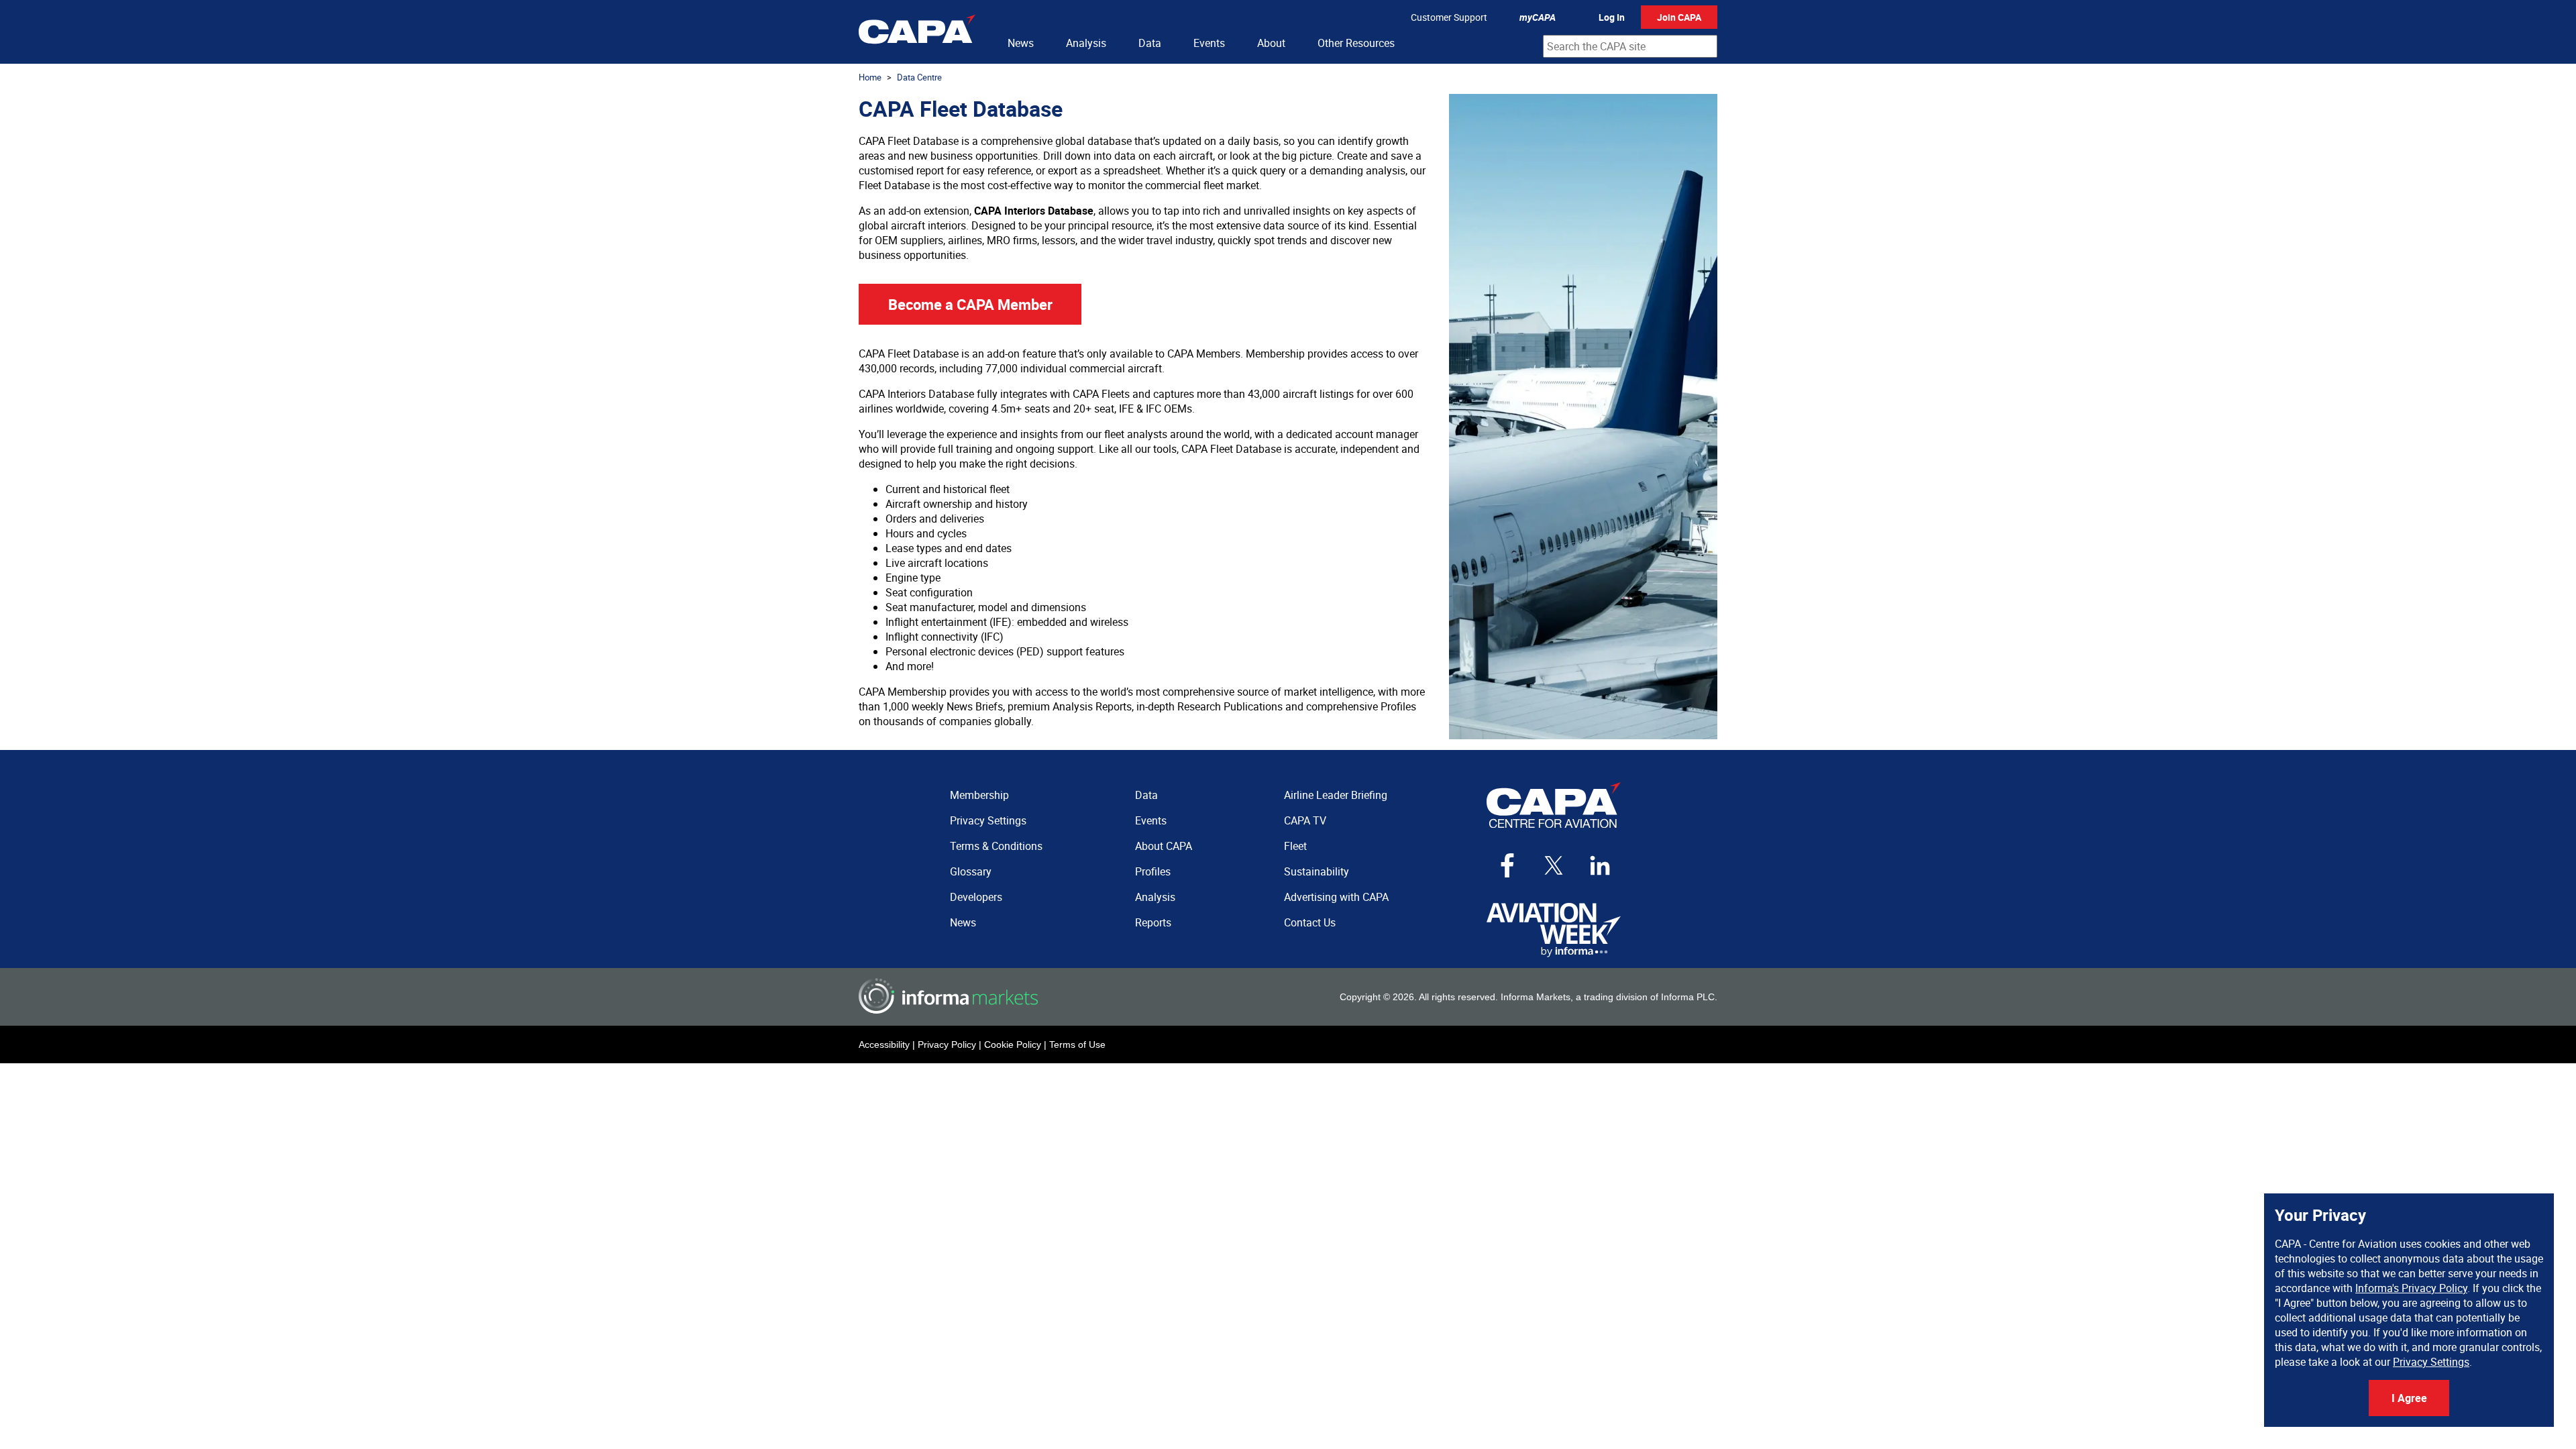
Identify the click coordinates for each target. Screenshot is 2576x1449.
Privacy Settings (2431, 1362)
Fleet (1295, 846)
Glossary (971, 871)
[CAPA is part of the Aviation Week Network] (1554, 930)
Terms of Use (1077, 1044)
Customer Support (1449, 17)
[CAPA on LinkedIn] (1600, 865)
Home (870, 77)
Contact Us (1310, 922)
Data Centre (919, 77)
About (1271, 43)
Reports (1153, 922)
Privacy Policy (947, 1044)
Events (1209, 43)
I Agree (2409, 1398)
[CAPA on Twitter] (1554, 865)
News (1021, 43)
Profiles (1153, 871)
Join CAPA (1679, 17)
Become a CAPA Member (970, 304)
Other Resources (1356, 43)
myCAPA (1538, 17)
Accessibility (884, 1044)
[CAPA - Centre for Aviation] (917, 32)
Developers (976, 897)
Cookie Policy (1013, 1044)
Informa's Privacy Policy (2411, 1288)
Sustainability (1317, 871)
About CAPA (1164, 846)
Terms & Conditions (996, 846)
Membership (979, 795)
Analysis (1086, 43)
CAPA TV (1305, 820)
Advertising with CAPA (1336, 897)
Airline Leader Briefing (1336, 795)
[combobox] (1630, 46)
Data (1150, 43)
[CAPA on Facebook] (1507, 865)
